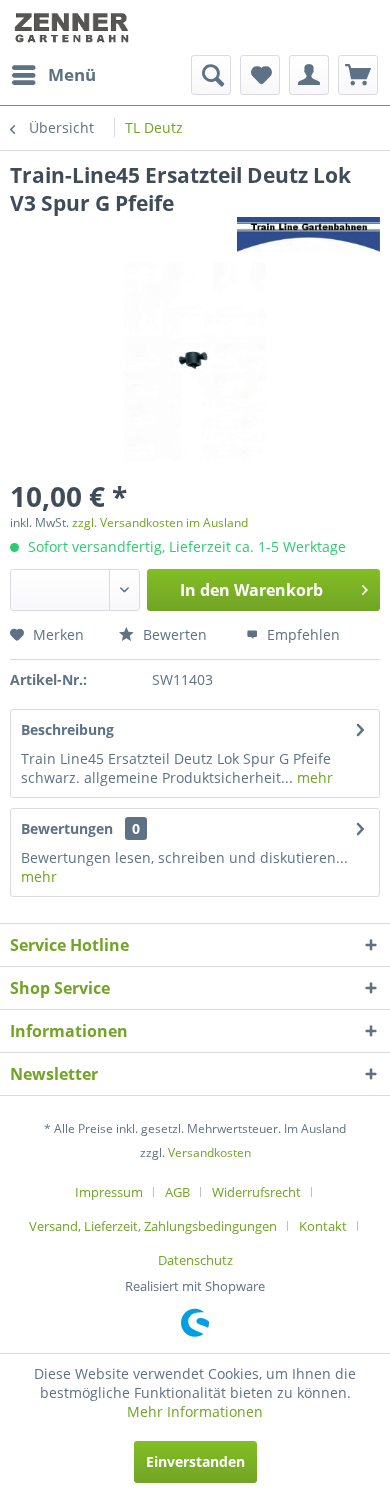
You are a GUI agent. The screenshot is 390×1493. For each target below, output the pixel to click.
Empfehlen (301, 634)
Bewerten (173, 634)
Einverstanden (195, 1461)
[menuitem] (53, 75)
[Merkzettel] (260, 75)
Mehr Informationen (195, 1411)
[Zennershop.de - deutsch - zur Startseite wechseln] (73, 27)
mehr (313, 777)
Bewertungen (67, 828)
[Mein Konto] (309, 75)
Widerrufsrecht (256, 1192)
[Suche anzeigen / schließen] (211, 75)
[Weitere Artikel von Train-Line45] (308, 234)
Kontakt (323, 1226)
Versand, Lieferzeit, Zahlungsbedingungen (153, 1226)
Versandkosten (209, 1152)
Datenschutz (195, 1260)
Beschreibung (67, 729)
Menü (72, 74)
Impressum (109, 1192)
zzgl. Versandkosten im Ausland (160, 522)
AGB (177, 1192)
